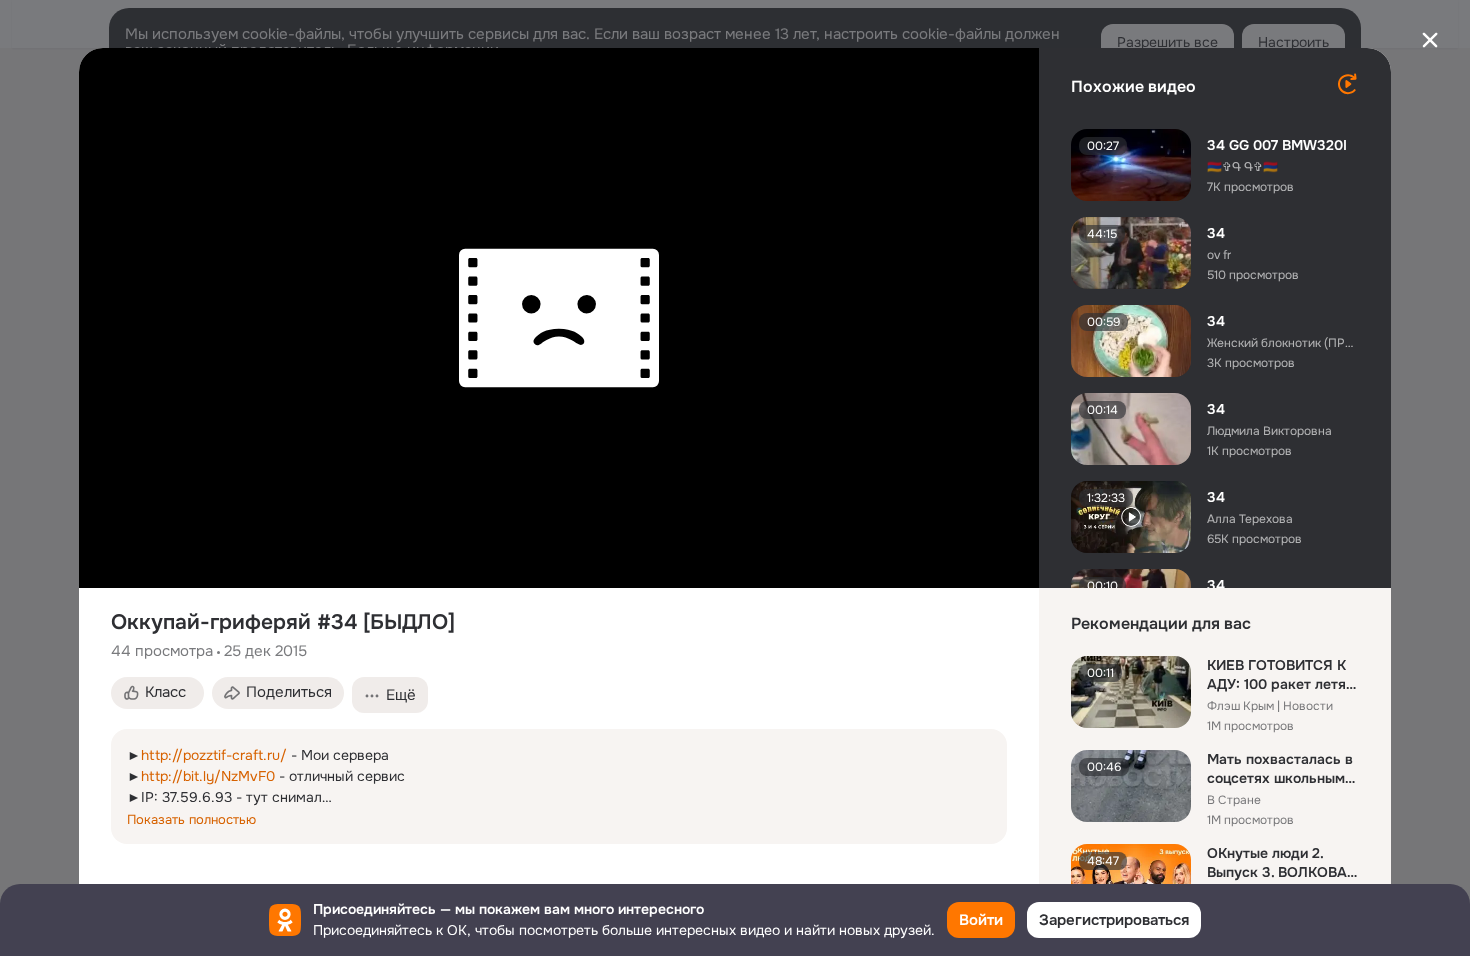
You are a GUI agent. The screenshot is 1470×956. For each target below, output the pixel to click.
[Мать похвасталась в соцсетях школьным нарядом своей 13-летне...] (1131, 786)
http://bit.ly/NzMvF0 (208, 776)
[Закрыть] (1430, 40)
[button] (157, 693)
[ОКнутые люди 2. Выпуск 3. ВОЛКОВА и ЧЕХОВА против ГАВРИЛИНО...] (1131, 880)
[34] (1131, 253)
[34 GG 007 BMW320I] (1131, 165)
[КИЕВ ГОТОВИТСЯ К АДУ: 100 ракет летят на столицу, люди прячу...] (1131, 692)
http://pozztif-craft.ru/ (214, 755)
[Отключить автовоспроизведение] (1347, 84)
